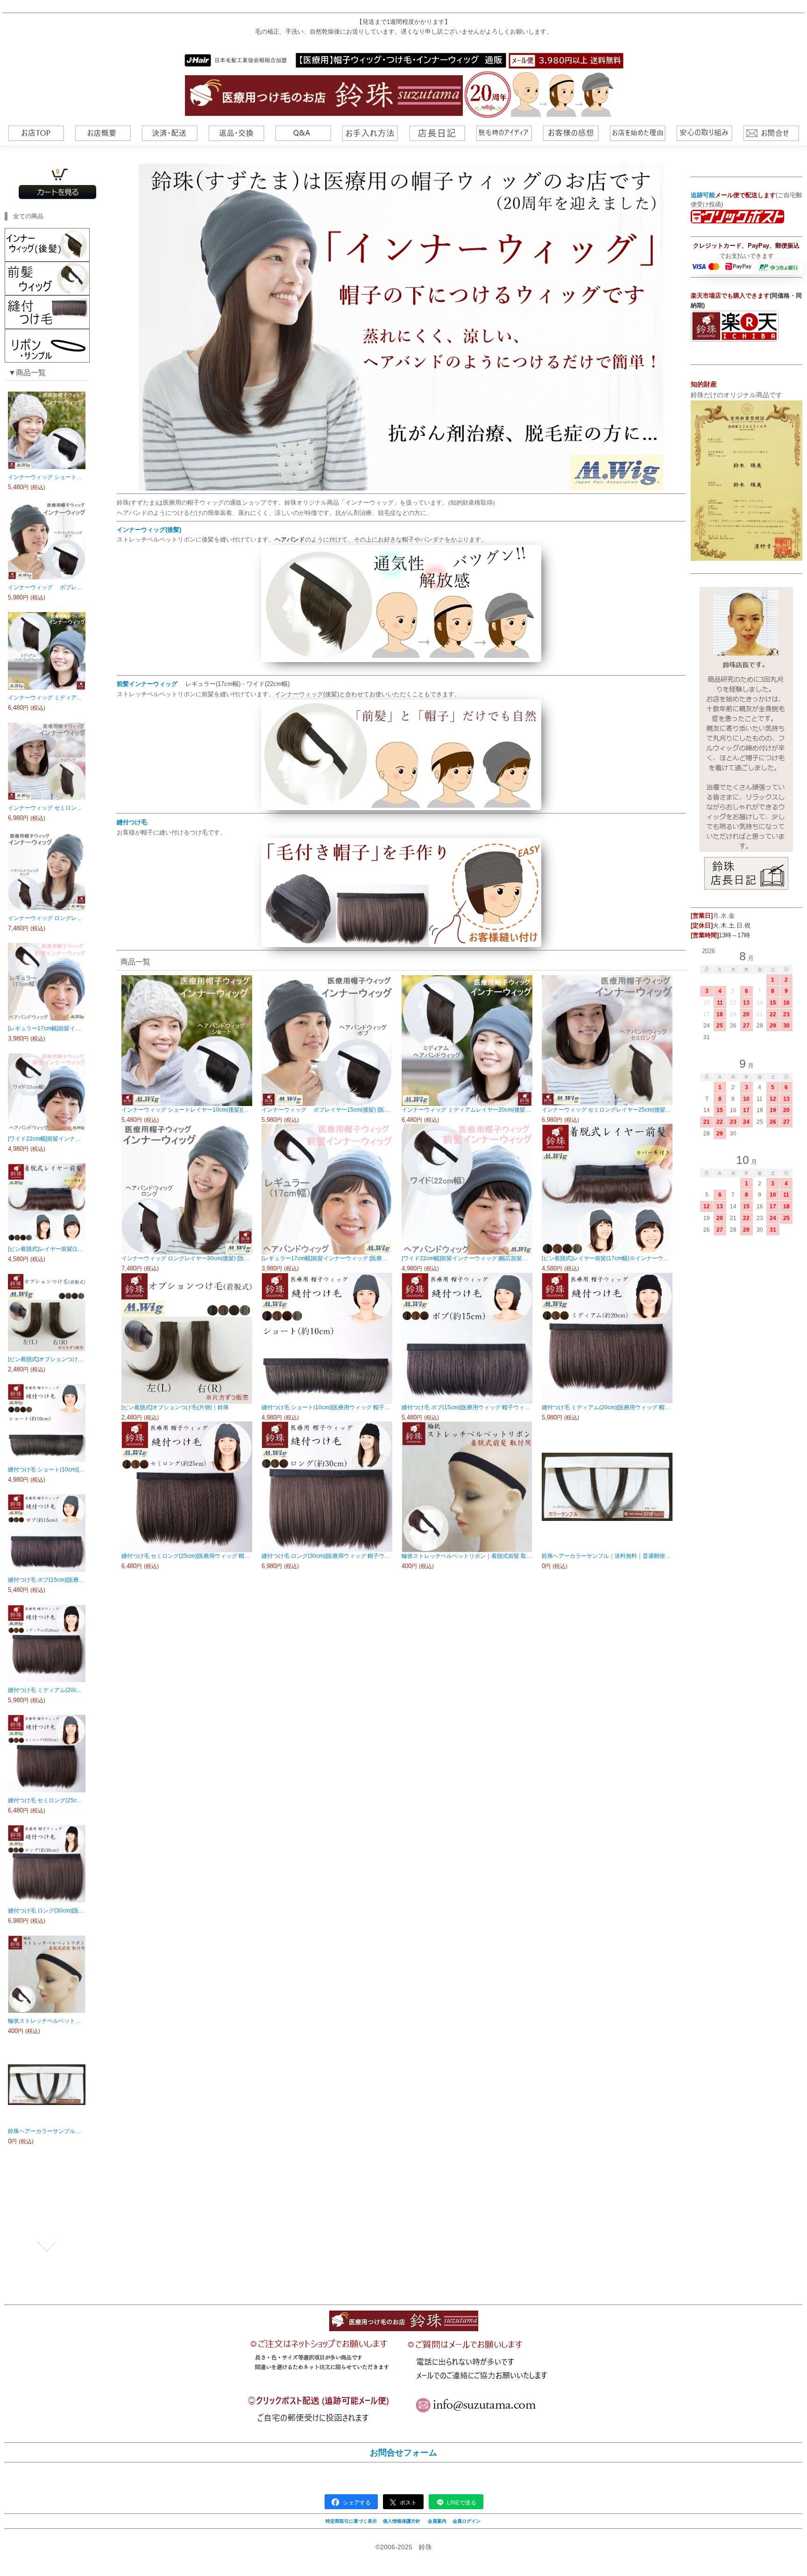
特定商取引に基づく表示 (351, 2521)
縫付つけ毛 (132, 822)
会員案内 (437, 2521)
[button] (47, 396)
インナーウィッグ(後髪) (149, 530)
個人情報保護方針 (402, 2521)
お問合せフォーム (403, 2453)
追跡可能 (703, 195)
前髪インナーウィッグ (147, 684)
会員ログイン (467, 2521)
